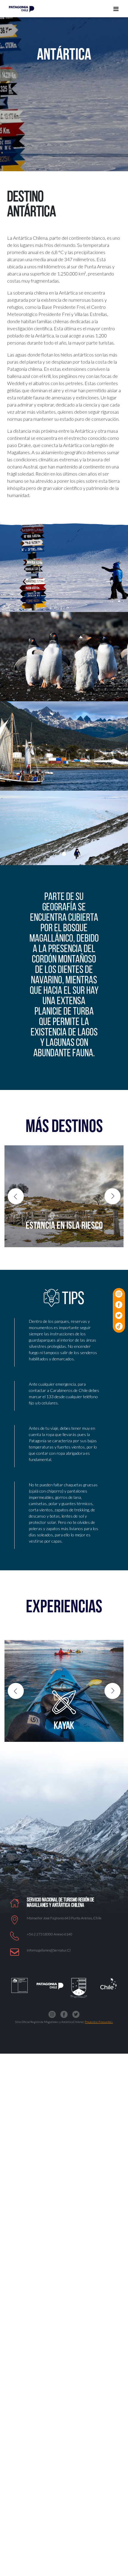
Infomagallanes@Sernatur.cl (49, 1950)
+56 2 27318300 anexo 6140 (50, 1934)
